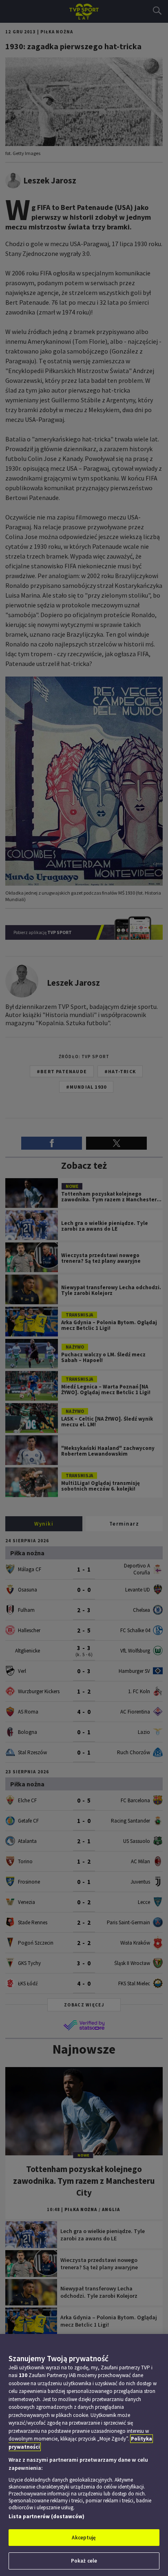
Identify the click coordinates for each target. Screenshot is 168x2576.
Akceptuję (84, 2538)
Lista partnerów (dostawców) (46, 2516)
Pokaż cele (84, 2561)
